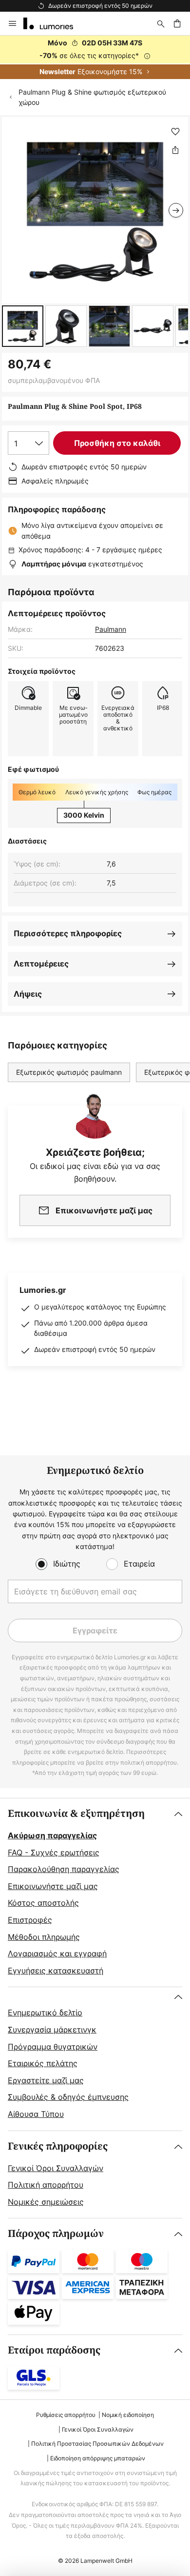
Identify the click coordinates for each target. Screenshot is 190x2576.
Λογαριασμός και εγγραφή (57, 1953)
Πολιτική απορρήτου (46, 2185)
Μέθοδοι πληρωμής (44, 1937)
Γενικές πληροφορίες (58, 2146)
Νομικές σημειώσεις (46, 2202)
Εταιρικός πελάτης (43, 2063)
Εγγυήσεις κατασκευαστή (56, 1971)
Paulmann (111, 629)
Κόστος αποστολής (43, 1903)
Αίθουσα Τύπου (36, 2114)
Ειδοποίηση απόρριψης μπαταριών (98, 2458)
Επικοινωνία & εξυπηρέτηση (76, 1814)
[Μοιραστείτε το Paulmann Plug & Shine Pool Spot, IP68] (175, 150)
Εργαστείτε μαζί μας (46, 2080)
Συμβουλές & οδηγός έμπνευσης (68, 2097)
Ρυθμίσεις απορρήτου (66, 2415)
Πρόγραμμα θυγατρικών (53, 2047)
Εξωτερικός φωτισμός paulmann (69, 1072)
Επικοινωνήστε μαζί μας (53, 1886)
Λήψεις (28, 994)
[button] (23, 326)
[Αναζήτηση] (161, 23)
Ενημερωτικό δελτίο (45, 2012)
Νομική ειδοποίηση (128, 2415)
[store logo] (54, 23)
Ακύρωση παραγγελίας (52, 1835)
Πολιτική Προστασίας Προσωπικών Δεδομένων (97, 2444)
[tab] (95, 1892)
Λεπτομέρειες (41, 964)
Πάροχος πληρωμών (56, 2234)
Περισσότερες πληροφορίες (68, 933)
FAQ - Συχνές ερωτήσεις (54, 1852)
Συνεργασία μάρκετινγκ (52, 2030)
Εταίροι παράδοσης (54, 2350)
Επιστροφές (30, 1920)
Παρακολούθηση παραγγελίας (64, 1869)
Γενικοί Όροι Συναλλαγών (56, 2168)
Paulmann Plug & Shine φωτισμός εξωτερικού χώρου (92, 97)
